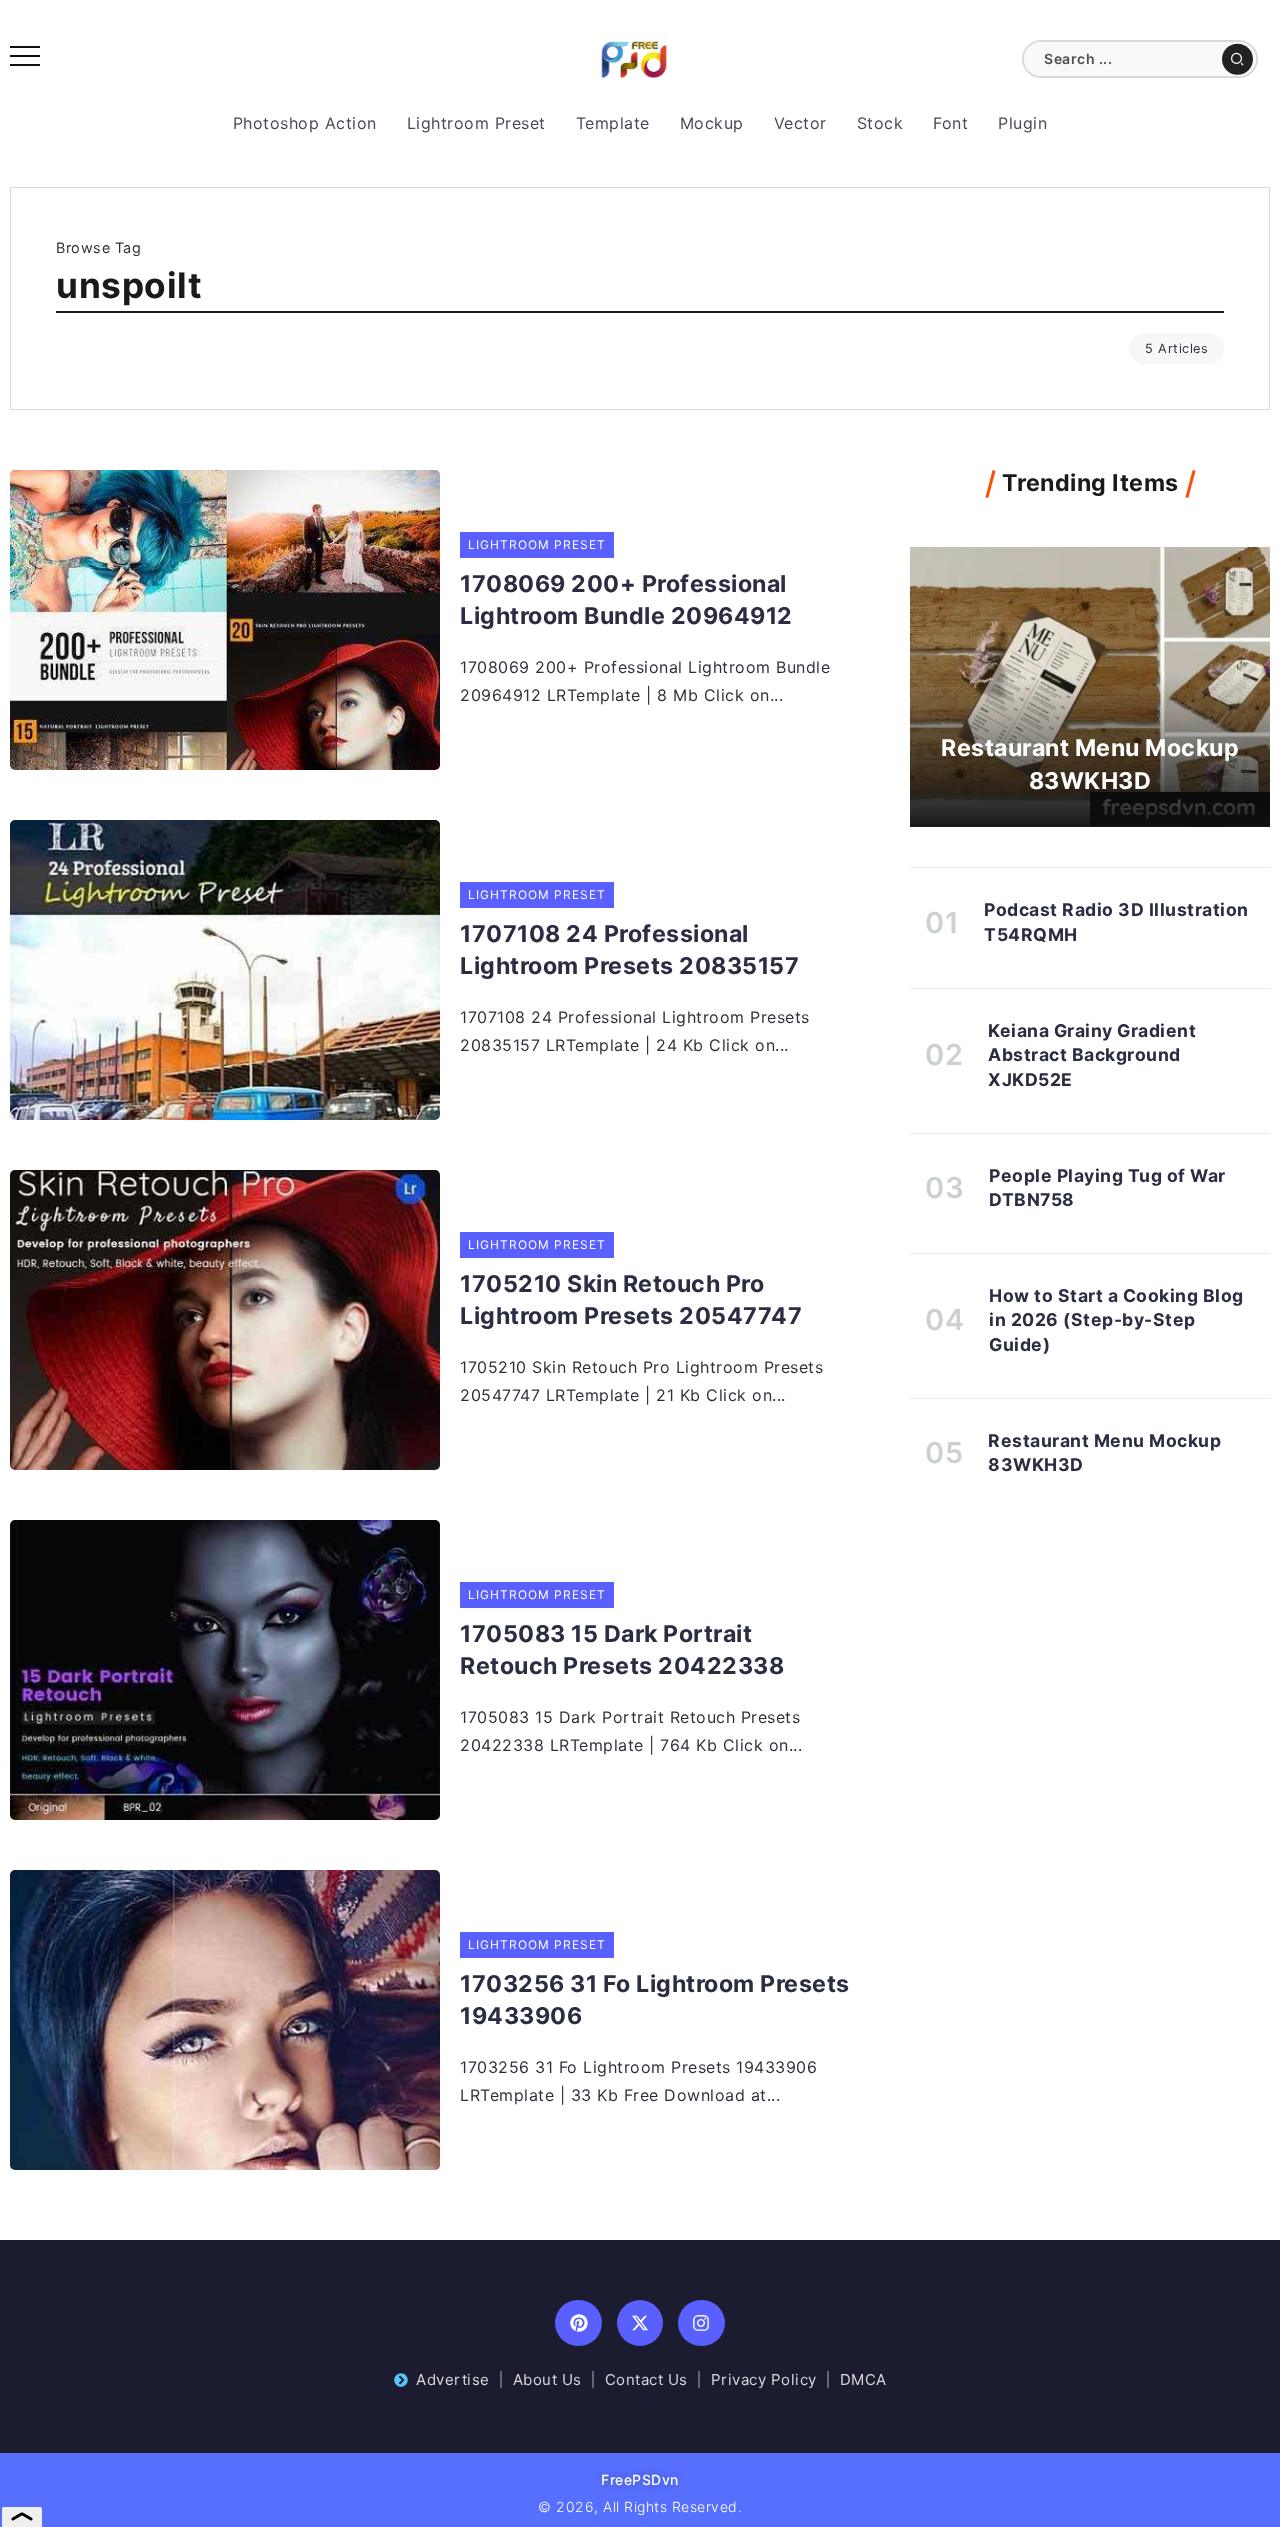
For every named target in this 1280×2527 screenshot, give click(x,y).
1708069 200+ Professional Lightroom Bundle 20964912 (626, 600)
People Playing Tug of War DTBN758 (1107, 1188)
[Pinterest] (578, 2323)
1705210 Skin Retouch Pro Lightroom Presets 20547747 (631, 1300)
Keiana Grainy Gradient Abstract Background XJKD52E (1092, 1055)
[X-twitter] (640, 2323)
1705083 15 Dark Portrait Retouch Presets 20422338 (622, 1650)
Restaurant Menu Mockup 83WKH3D (1090, 764)
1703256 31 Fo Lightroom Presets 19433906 (655, 2000)
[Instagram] (701, 2323)
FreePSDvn (640, 2479)
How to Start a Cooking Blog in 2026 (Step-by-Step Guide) (1116, 1320)
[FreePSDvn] (634, 58)
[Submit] (1237, 59)
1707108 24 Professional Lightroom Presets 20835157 (629, 950)
